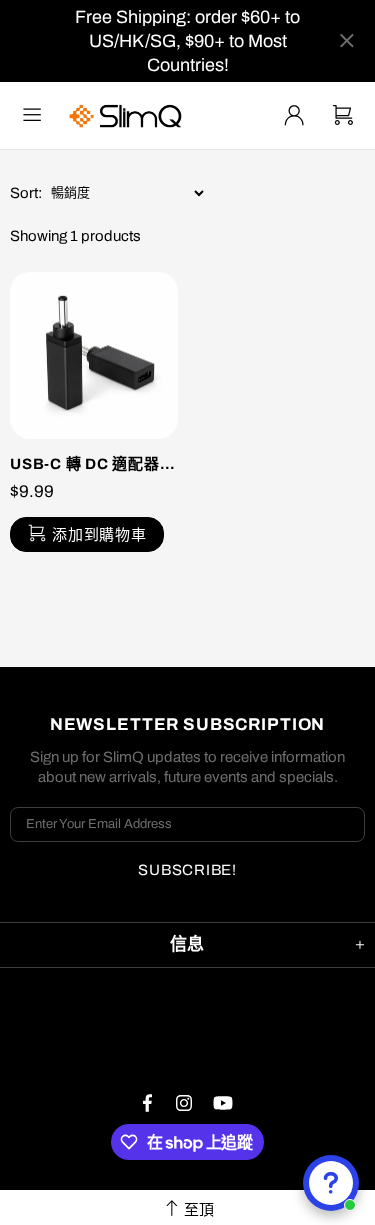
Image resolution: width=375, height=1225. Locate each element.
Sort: (26, 193)
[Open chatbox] (331, 1183)
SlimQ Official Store (128, 115)
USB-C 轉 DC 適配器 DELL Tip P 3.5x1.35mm (94, 464)
